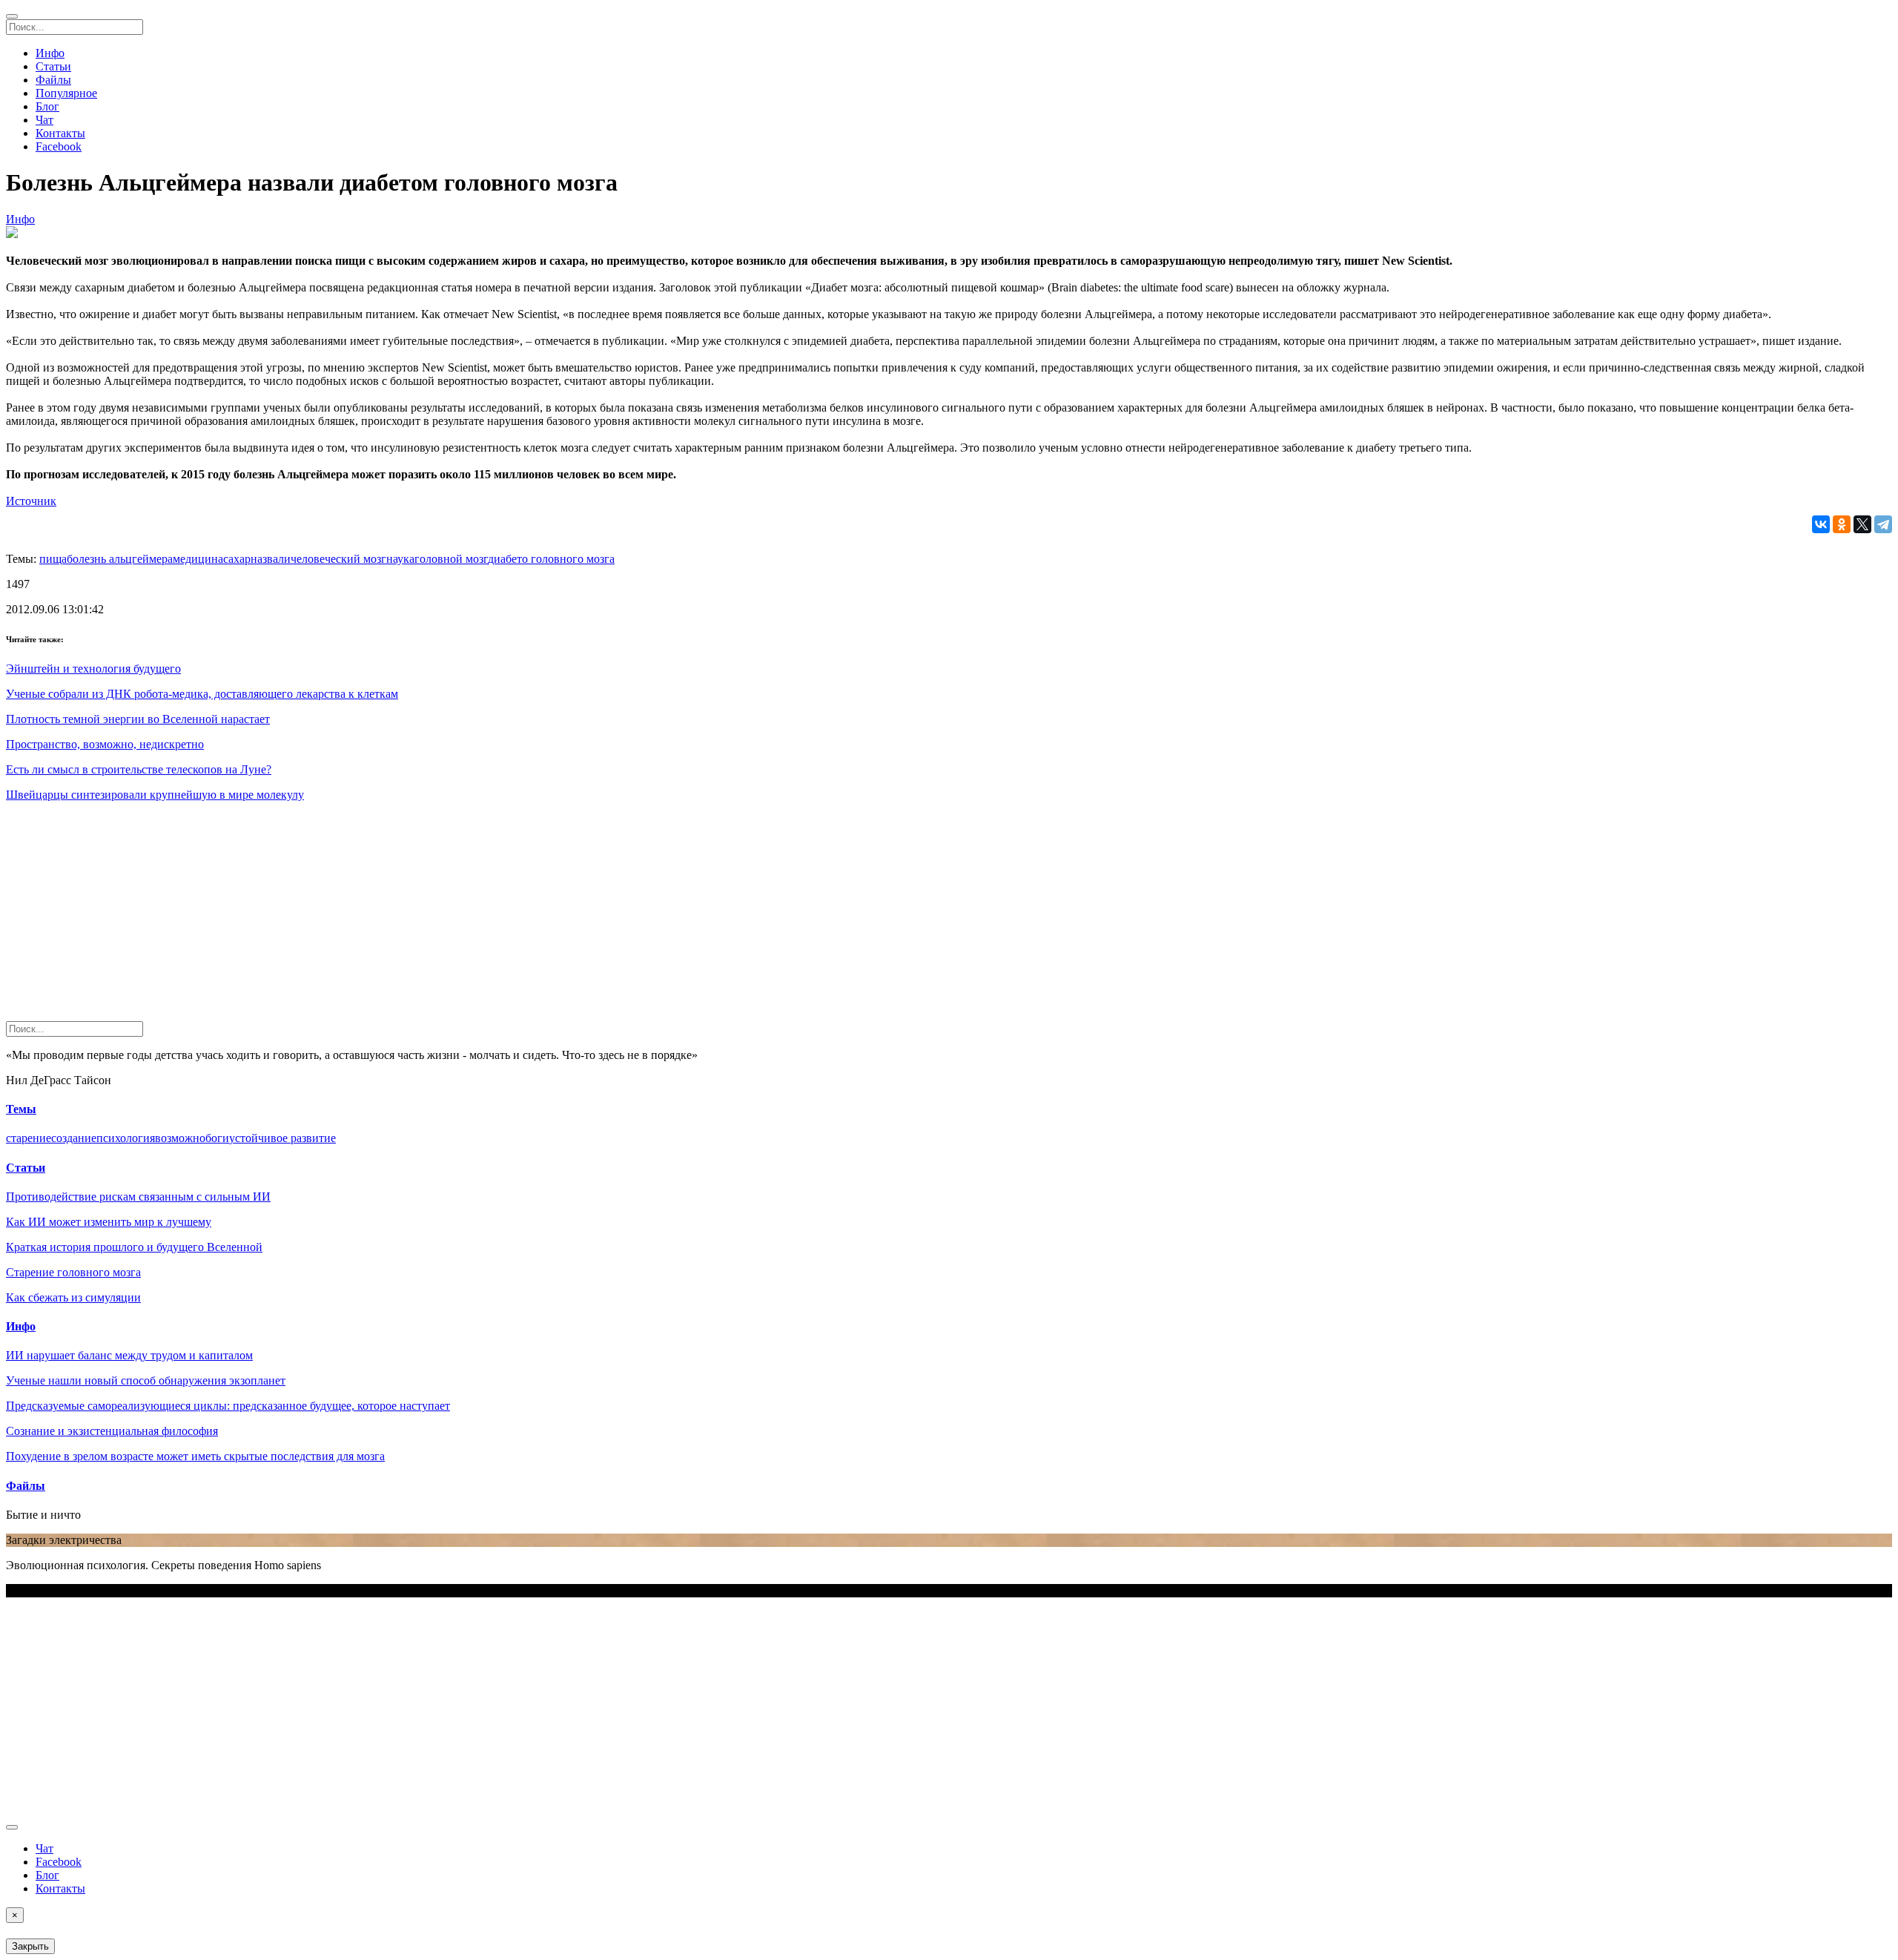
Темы (21, 1109)
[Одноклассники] (1842, 524)
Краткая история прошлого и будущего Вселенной (134, 1247)
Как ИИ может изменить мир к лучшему (109, 1222)
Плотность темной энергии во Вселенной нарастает (138, 719)
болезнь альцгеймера (120, 559)
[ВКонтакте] (1821, 524)
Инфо (50, 53)
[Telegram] (1883, 524)
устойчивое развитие (282, 1138)
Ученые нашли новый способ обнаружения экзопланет (146, 1380)
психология (126, 1138)
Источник (31, 501)
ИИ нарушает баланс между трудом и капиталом (129, 1355)
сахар (237, 559)
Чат (44, 120)
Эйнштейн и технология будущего (93, 669)
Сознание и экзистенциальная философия (112, 1431)
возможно (180, 1138)
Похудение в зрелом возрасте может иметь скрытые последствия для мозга (195, 1456)
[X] (1862, 524)
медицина (198, 559)
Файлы (53, 80)
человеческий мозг (338, 559)
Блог (47, 106)
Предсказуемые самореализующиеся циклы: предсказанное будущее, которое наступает (228, 1406)
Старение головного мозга (73, 1272)
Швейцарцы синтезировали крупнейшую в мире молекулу (155, 795)
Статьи (53, 66)
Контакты (60, 133)
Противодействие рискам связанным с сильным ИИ (138, 1197)
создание (74, 1138)
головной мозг (451, 559)
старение (29, 1138)
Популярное (66, 93)
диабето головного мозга (551, 559)
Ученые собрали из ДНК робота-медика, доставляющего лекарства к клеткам (202, 694)
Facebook (59, 146)
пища (53, 559)
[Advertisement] (451, 917)
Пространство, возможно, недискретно (105, 744)
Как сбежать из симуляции (73, 1297)
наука (400, 559)
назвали (271, 559)
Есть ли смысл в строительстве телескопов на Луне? (139, 769)
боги (217, 1138)
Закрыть (30, 1946)
